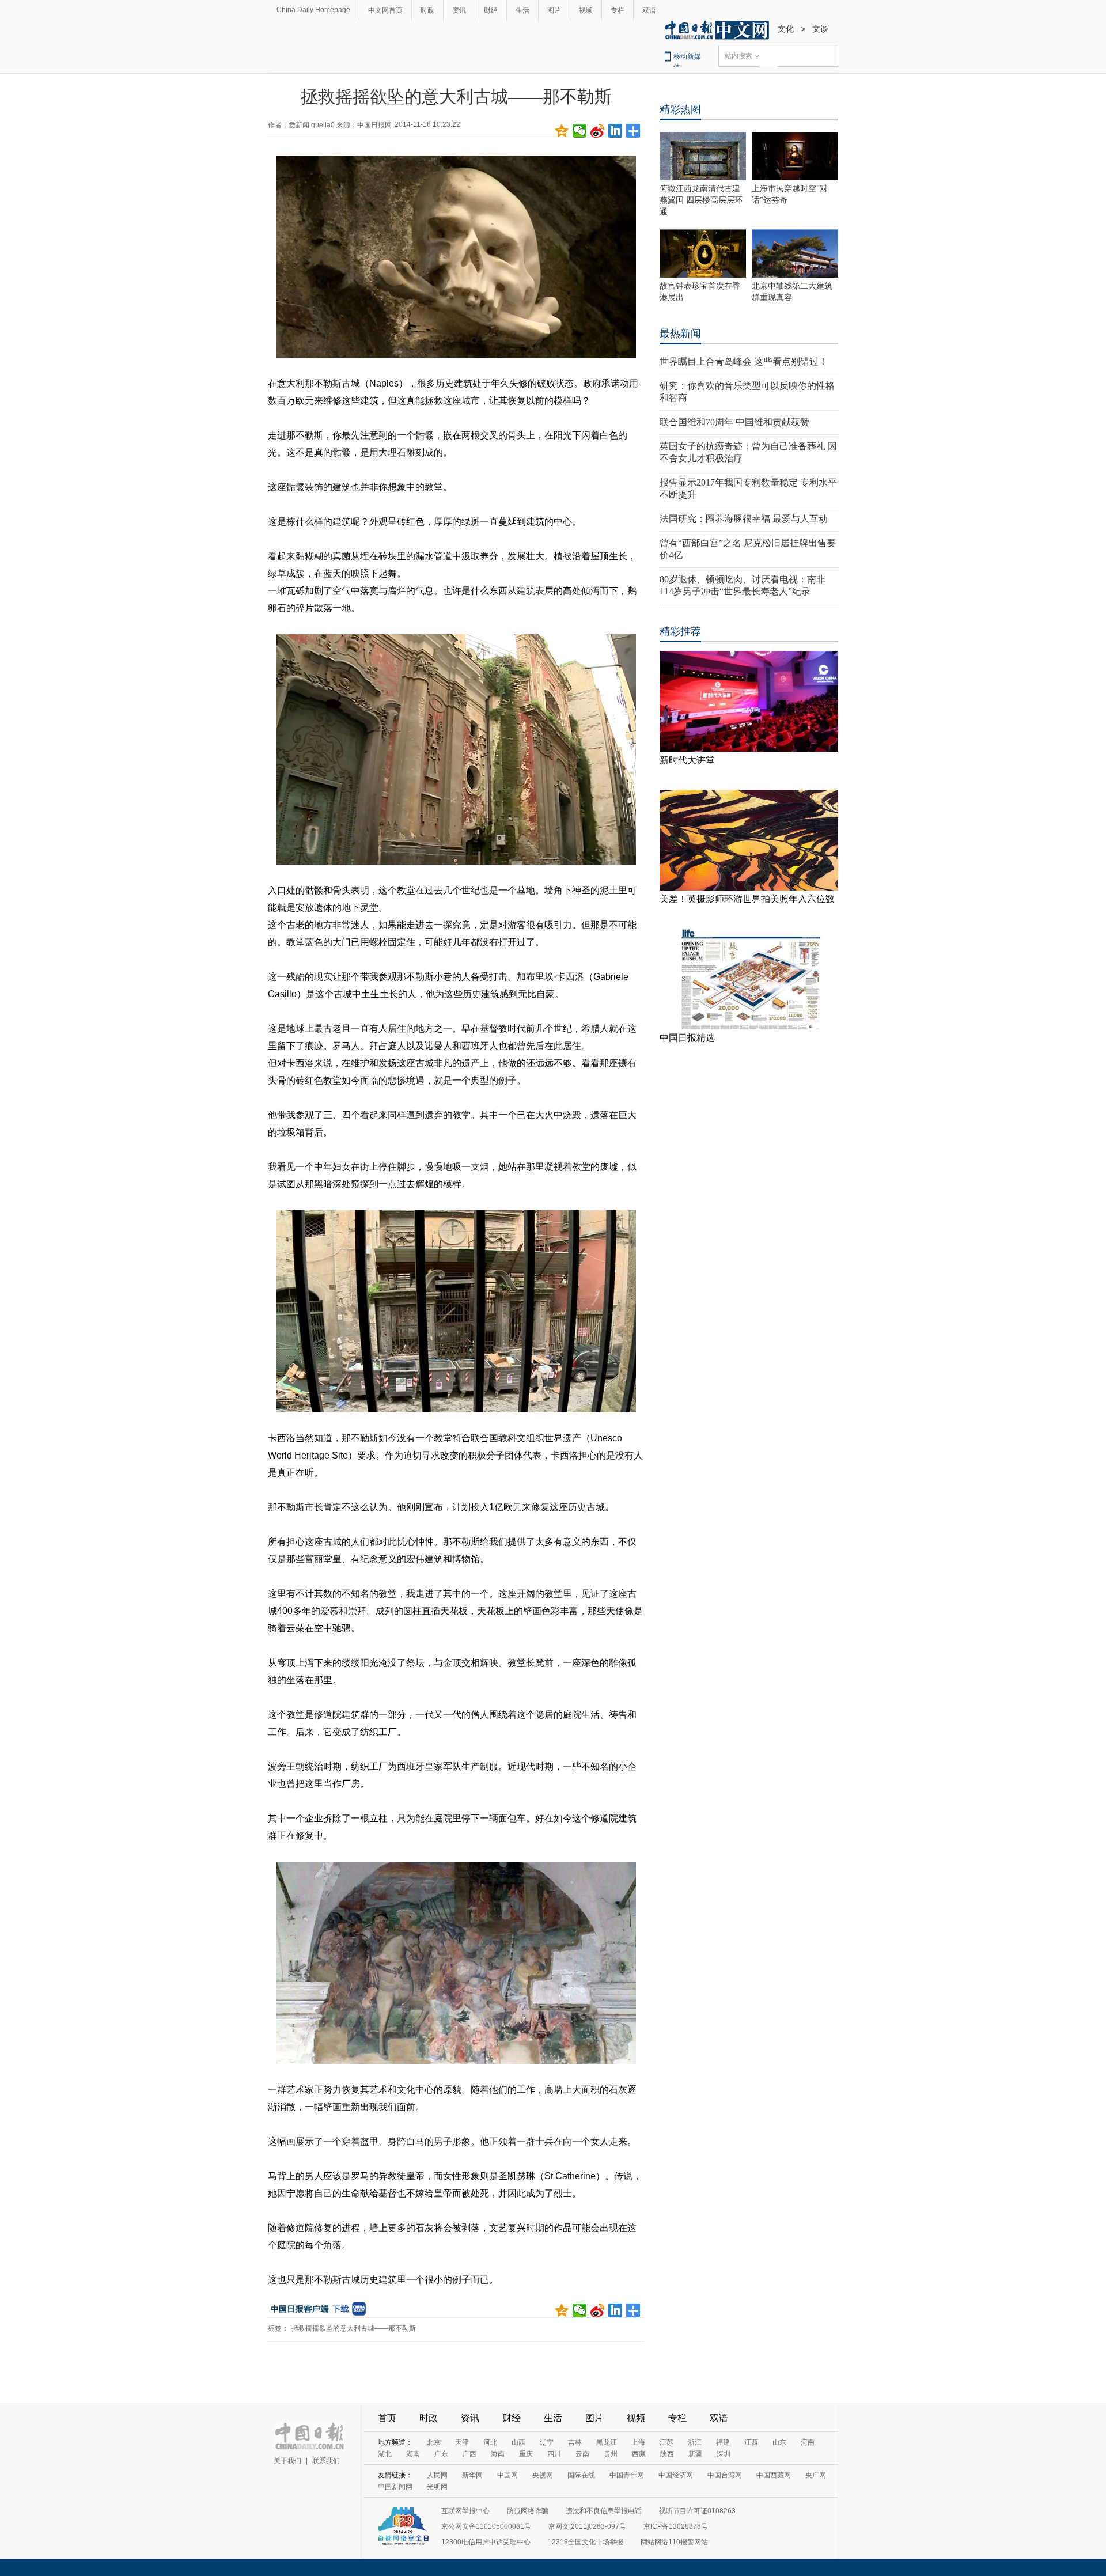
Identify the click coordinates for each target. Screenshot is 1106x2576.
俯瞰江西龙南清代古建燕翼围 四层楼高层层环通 (701, 200)
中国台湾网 (725, 2475)
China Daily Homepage (313, 10)
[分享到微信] (580, 131)
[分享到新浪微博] (598, 131)
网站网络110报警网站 (674, 2542)
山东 (779, 2442)
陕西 (667, 2454)
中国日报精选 (687, 1038)
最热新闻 (680, 334)
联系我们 (326, 2461)
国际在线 (581, 2475)
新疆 (695, 2454)
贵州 (611, 2454)
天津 (462, 2442)
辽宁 (547, 2442)
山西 (518, 2442)
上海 (638, 2442)
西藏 (639, 2454)
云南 (582, 2454)
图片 (554, 10)
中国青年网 (627, 2475)
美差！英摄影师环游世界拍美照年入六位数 (747, 899)
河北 (490, 2442)
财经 (491, 10)
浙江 (695, 2442)
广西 (469, 2454)
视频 (586, 10)
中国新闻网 (395, 2487)
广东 (441, 2454)
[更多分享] (633, 131)
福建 (723, 2442)
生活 (522, 10)
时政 (427, 10)
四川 (554, 2454)
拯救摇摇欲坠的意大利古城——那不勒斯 (354, 2328)
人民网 (437, 2475)
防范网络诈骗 (528, 2511)
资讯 (459, 10)
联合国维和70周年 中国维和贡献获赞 (734, 422)
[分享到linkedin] (616, 131)
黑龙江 (607, 2442)
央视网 (543, 2475)
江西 (751, 2442)
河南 (808, 2442)
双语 (649, 10)
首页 (387, 2418)
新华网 (472, 2475)
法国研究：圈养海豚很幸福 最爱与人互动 (744, 519)
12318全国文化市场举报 (586, 2542)
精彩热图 (680, 109)
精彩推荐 (680, 631)
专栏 (618, 10)
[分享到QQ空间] (562, 131)
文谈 (820, 29)
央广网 (816, 2475)
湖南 (413, 2454)
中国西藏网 (774, 2475)
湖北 (385, 2454)
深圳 (724, 2454)
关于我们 (287, 2461)
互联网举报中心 (465, 2511)
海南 (498, 2454)
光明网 (437, 2487)
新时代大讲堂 (687, 760)
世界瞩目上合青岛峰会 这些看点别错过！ (744, 361)
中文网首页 (385, 10)
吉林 (575, 2442)
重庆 (526, 2454)
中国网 (507, 2475)
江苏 (666, 2442)
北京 (434, 2442)
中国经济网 (676, 2475)
